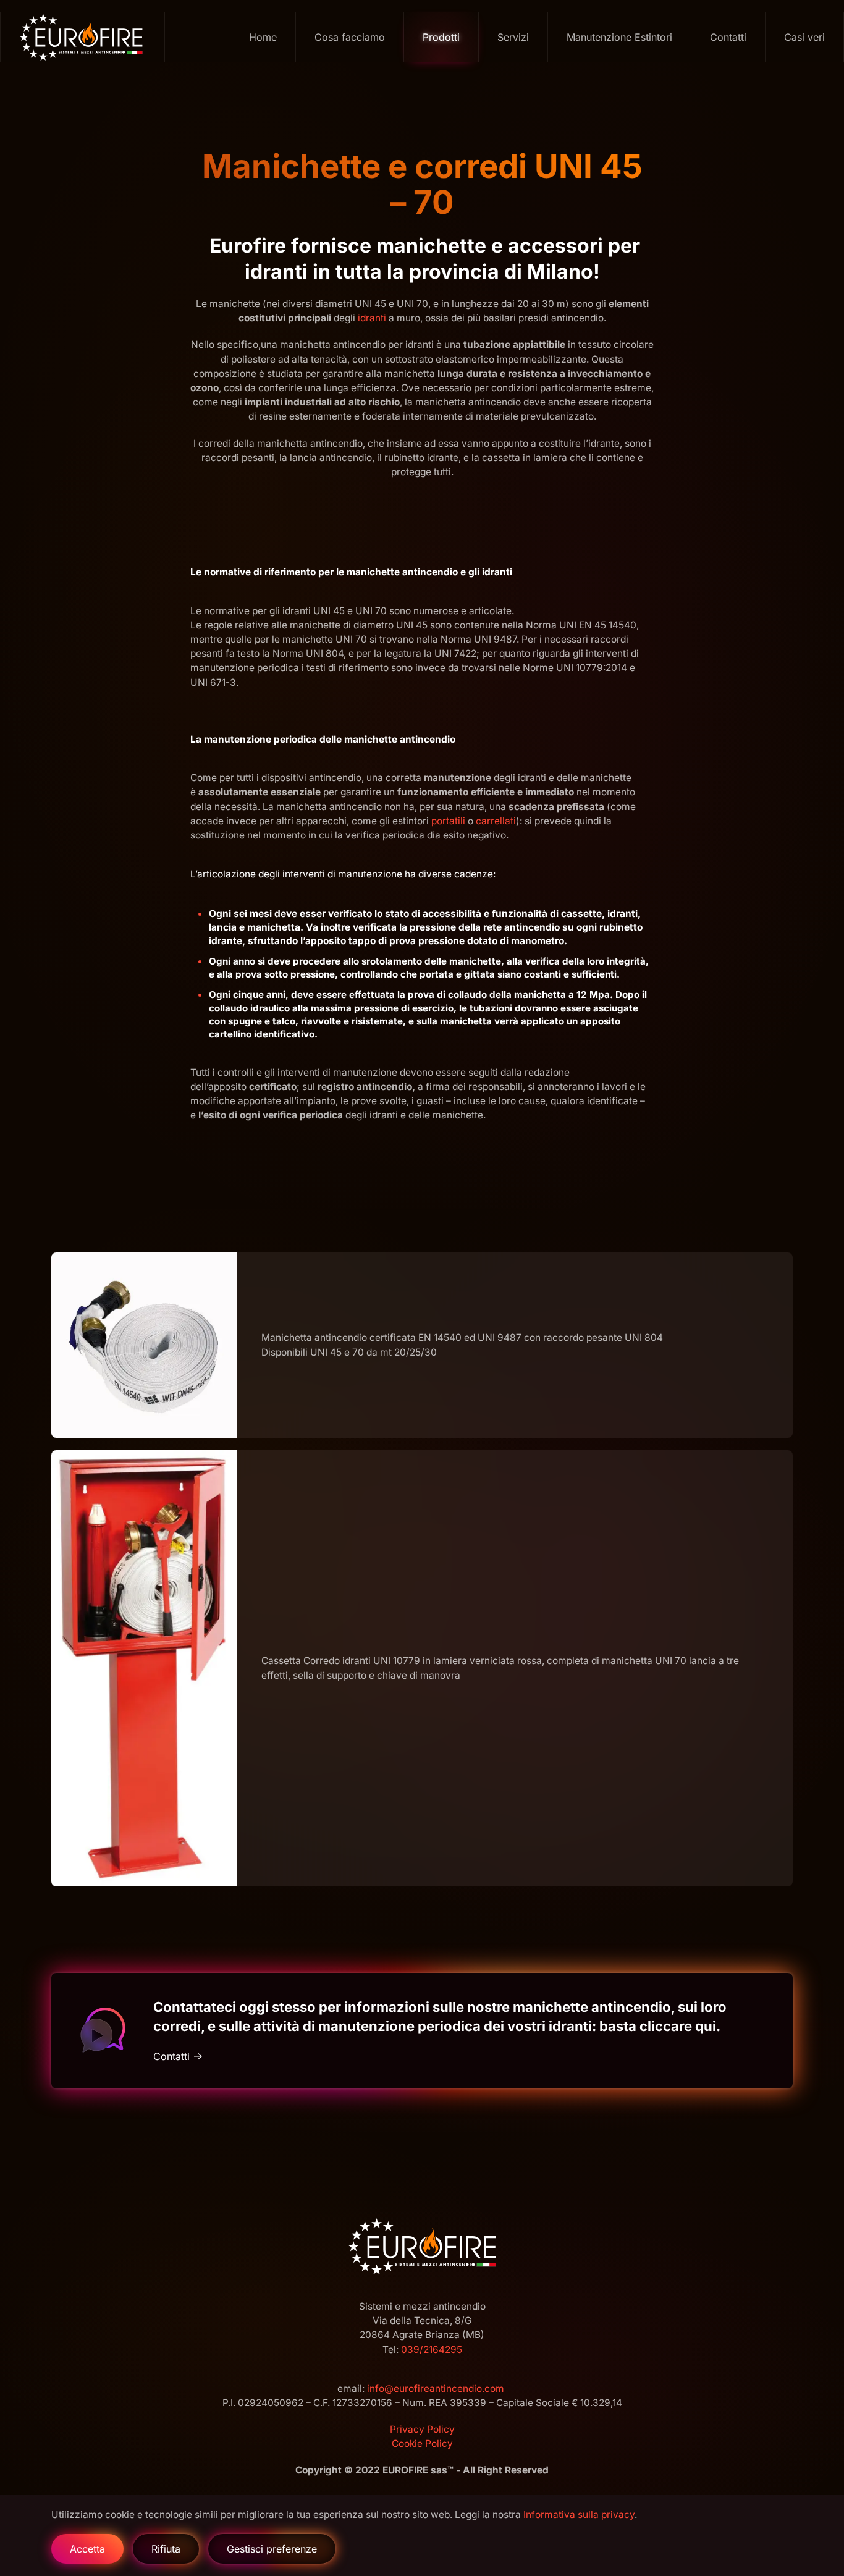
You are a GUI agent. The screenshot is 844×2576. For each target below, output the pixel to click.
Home (263, 37)
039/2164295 (432, 2349)
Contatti (728, 37)
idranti (372, 318)
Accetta (87, 2549)
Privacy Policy (422, 2429)
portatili (448, 821)
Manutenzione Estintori (619, 37)
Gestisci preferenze (272, 2549)
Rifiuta (166, 2549)
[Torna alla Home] (83, 37)
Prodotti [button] (441, 37)
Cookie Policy (422, 2443)
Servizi (513, 37)
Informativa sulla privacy (579, 2515)
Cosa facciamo (350, 37)
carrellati (496, 821)
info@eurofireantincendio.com (436, 2388)
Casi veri (804, 37)
